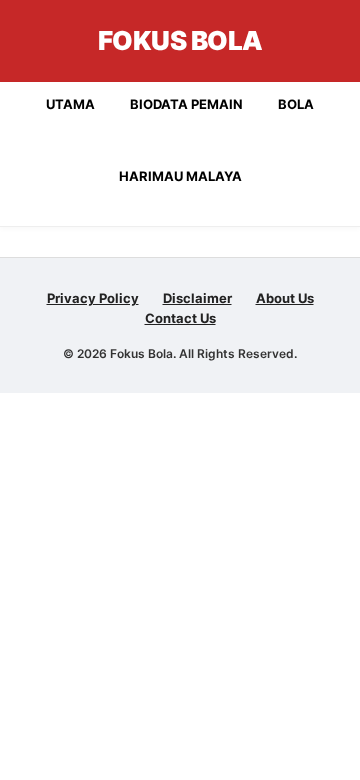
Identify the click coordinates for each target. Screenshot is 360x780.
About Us (285, 298)
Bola (296, 104)
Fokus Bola (180, 40)
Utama (70, 104)
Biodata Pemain (186, 104)
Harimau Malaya (180, 176)
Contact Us (180, 318)
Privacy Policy (93, 298)
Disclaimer (197, 298)
